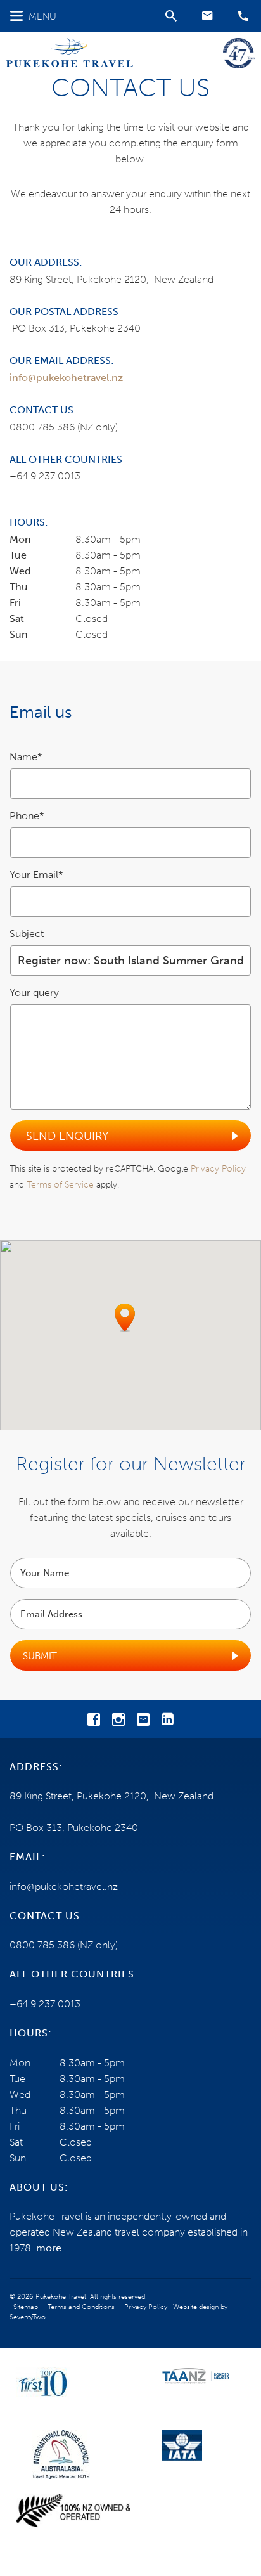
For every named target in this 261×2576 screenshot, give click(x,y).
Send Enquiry (67, 1136)
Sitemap (26, 2307)
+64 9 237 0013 (45, 476)
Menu (42, 16)
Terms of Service (60, 1185)
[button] (207, 16)
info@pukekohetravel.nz (66, 378)
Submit (40, 1656)
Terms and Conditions (81, 2307)
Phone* (27, 816)
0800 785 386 (42, 427)
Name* (26, 757)
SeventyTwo (28, 2317)
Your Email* (36, 875)
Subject (27, 934)
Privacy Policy (218, 1169)
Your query (34, 993)
